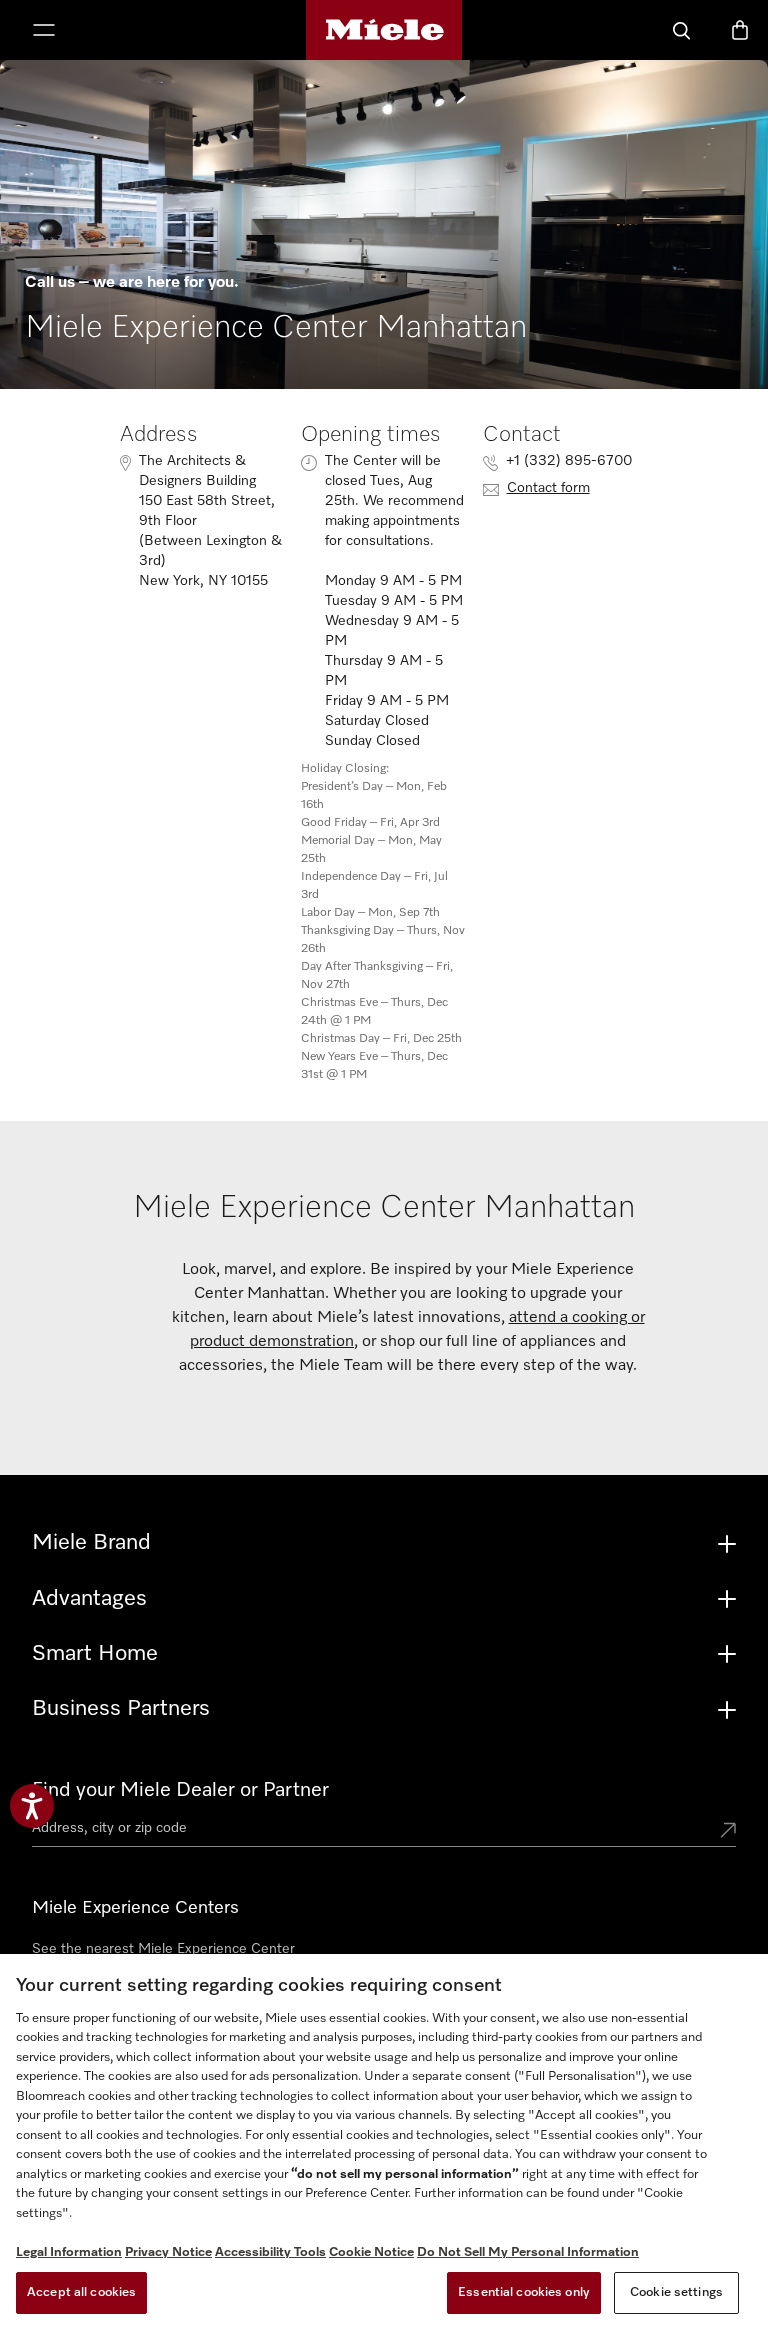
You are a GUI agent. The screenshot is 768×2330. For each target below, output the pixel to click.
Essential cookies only (524, 2292)
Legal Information (69, 2252)
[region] (384, 2142)
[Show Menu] (44, 32)
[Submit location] (728, 1832)
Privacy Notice (168, 2252)
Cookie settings (676, 2292)
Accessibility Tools (270, 2252)
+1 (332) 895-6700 (569, 461)
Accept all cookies (81, 2292)
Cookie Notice (371, 2252)
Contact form (548, 488)
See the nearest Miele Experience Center (163, 1949)
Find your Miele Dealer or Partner (180, 1790)
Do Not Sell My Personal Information (528, 2252)
